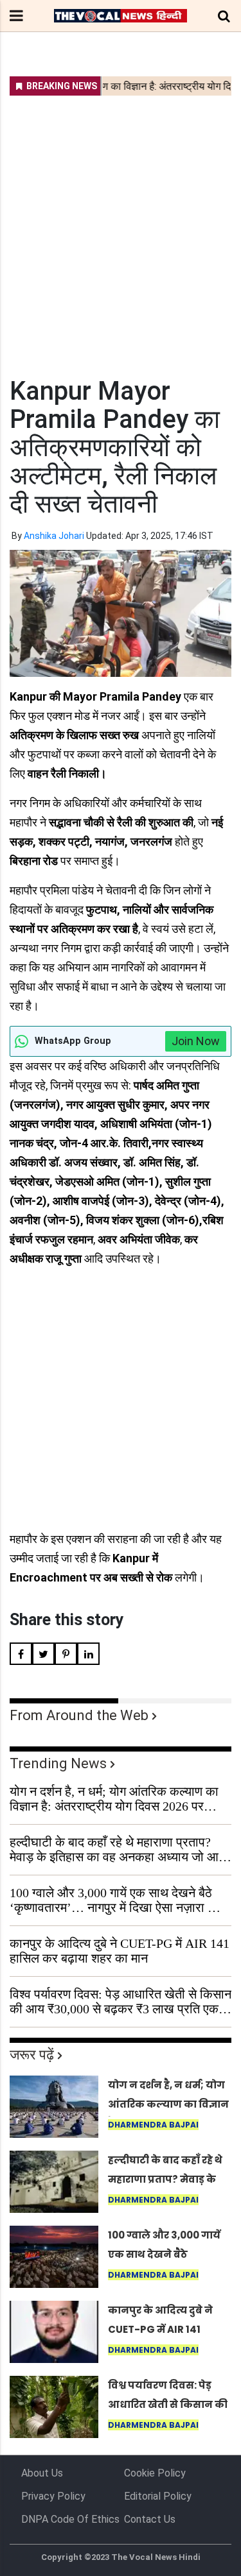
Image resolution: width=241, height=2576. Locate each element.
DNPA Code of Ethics (70, 2519)
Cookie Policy (155, 2473)
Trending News (58, 1763)
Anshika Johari (54, 536)
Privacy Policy (53, 2496)
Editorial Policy (158, 2496)
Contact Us (150, 2519)
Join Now (196, 1041)
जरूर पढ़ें (32, 2055)
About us (42, 2473)
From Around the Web (79, 1715)
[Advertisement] (121, 228)
